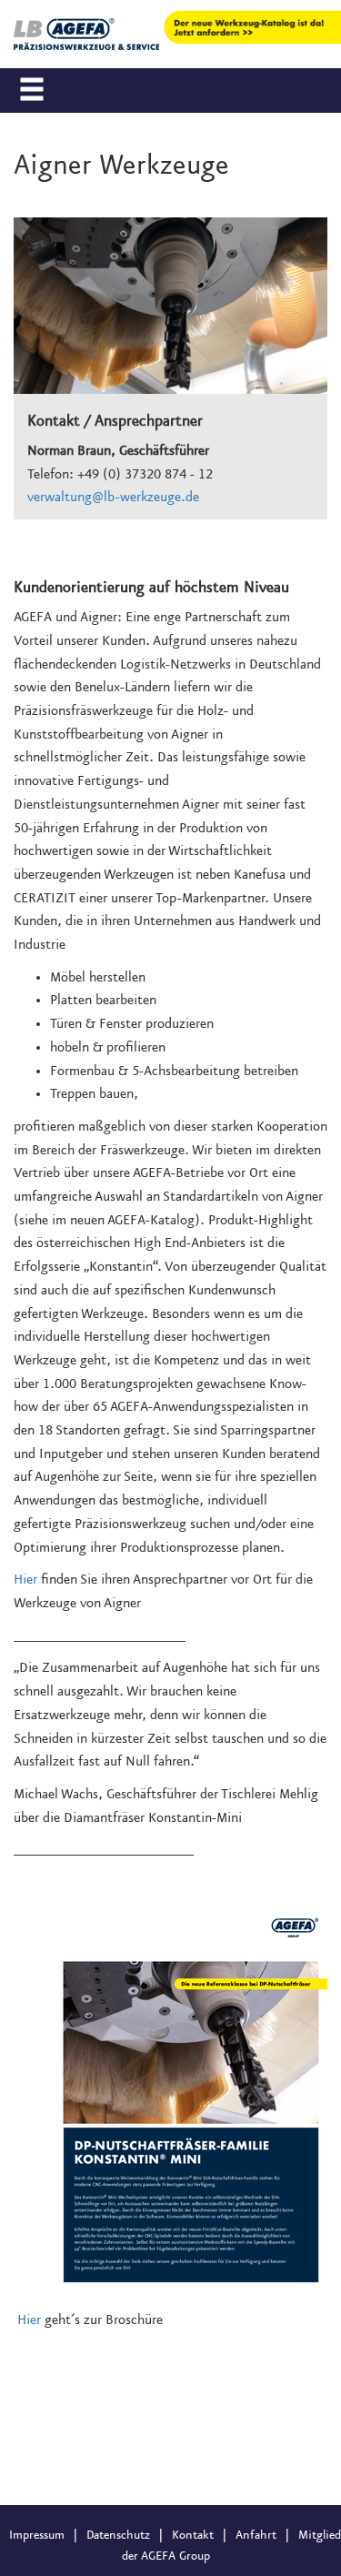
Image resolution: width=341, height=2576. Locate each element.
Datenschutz (118, 2535)
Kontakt (193, 2535)
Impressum (37, 2535)
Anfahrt (256, 2535)
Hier (25, 1580)
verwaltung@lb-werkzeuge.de (113, 498)
